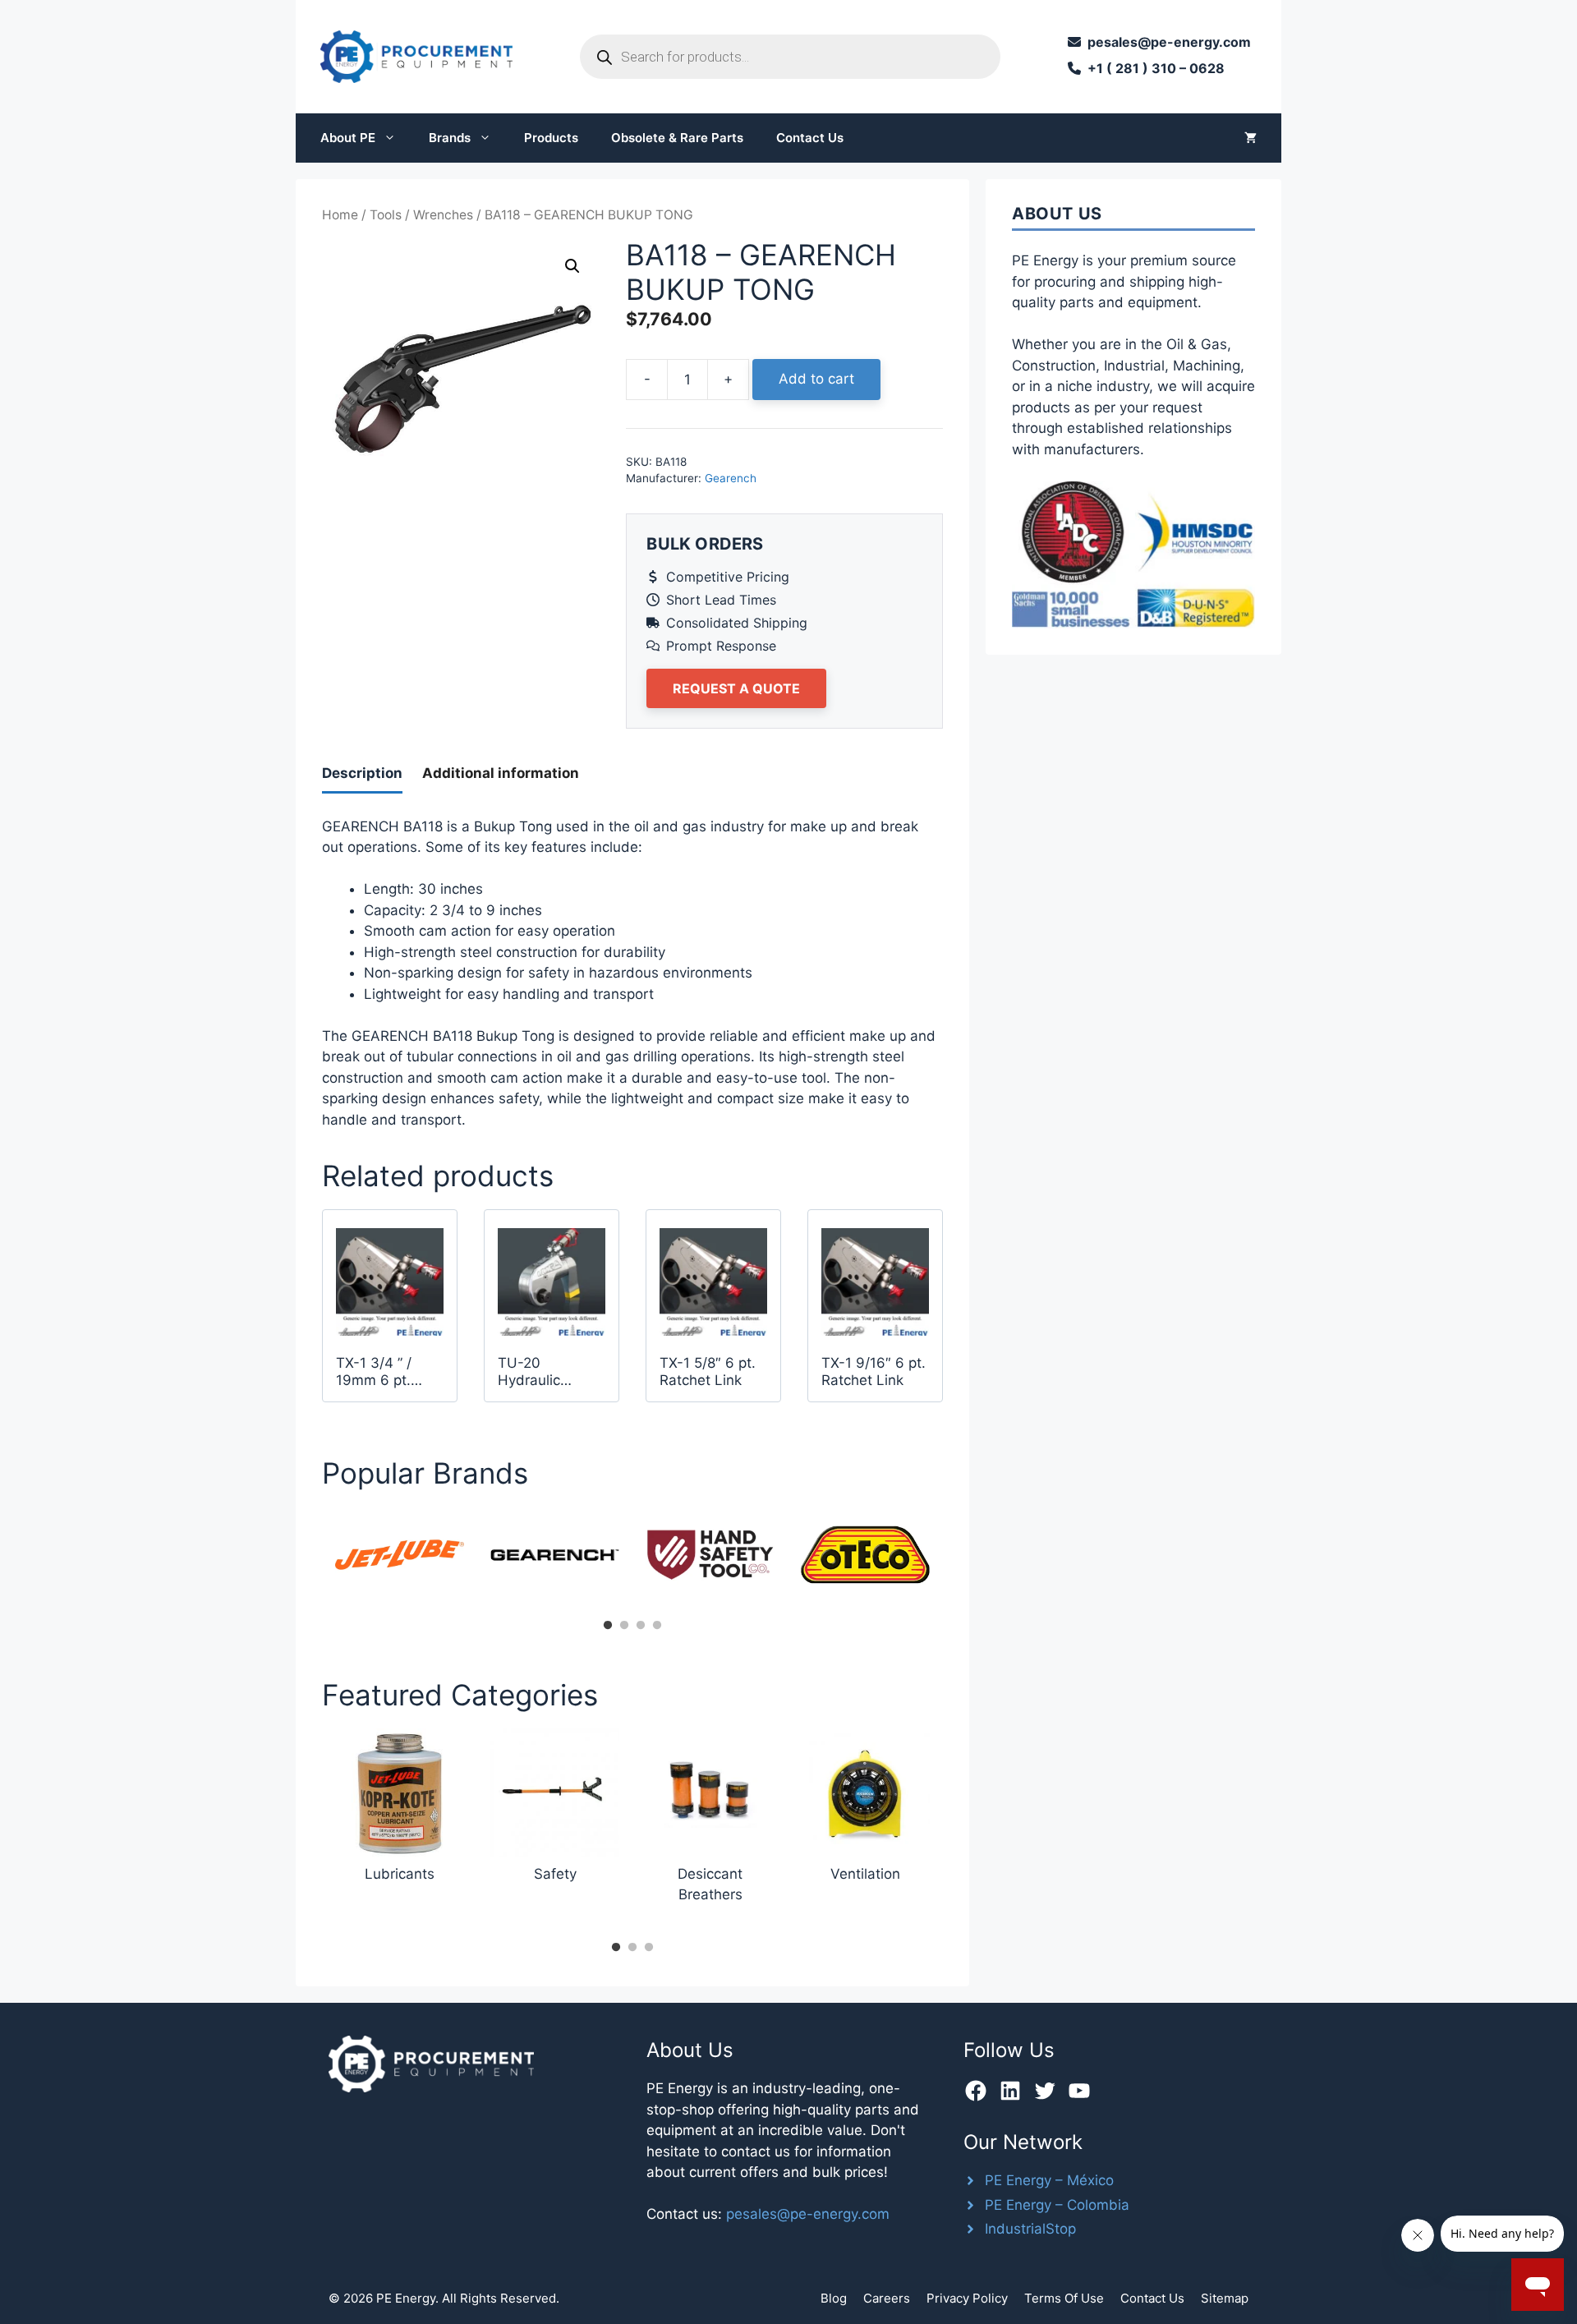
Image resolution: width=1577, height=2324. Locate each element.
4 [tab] (657, 1626)
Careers (887, 2298)
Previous (310, 1560)
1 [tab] (608, 1626)
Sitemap (1225, 2298)
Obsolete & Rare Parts (677, 138)
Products (551, 138)
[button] (572, 266)
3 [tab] (641, 1626)
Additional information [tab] (501, 773)
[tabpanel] (400, 1555)
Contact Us (810, 138)
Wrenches (443, 215)
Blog (834, 2298)
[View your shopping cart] (1251, 138)
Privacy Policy (967, 2298)
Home (340, 215)
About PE (348, 138)
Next (955, 1560)
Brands (450, 138)
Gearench (731, 478)
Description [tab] (362, 773)
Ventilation (865, 1874)
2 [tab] (624, 1626)
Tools (386, 215)
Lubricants (400, 1874)
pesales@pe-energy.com (808, 2214)
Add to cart (816, 379)
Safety (555, 1874)
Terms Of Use (1064, 2298)
